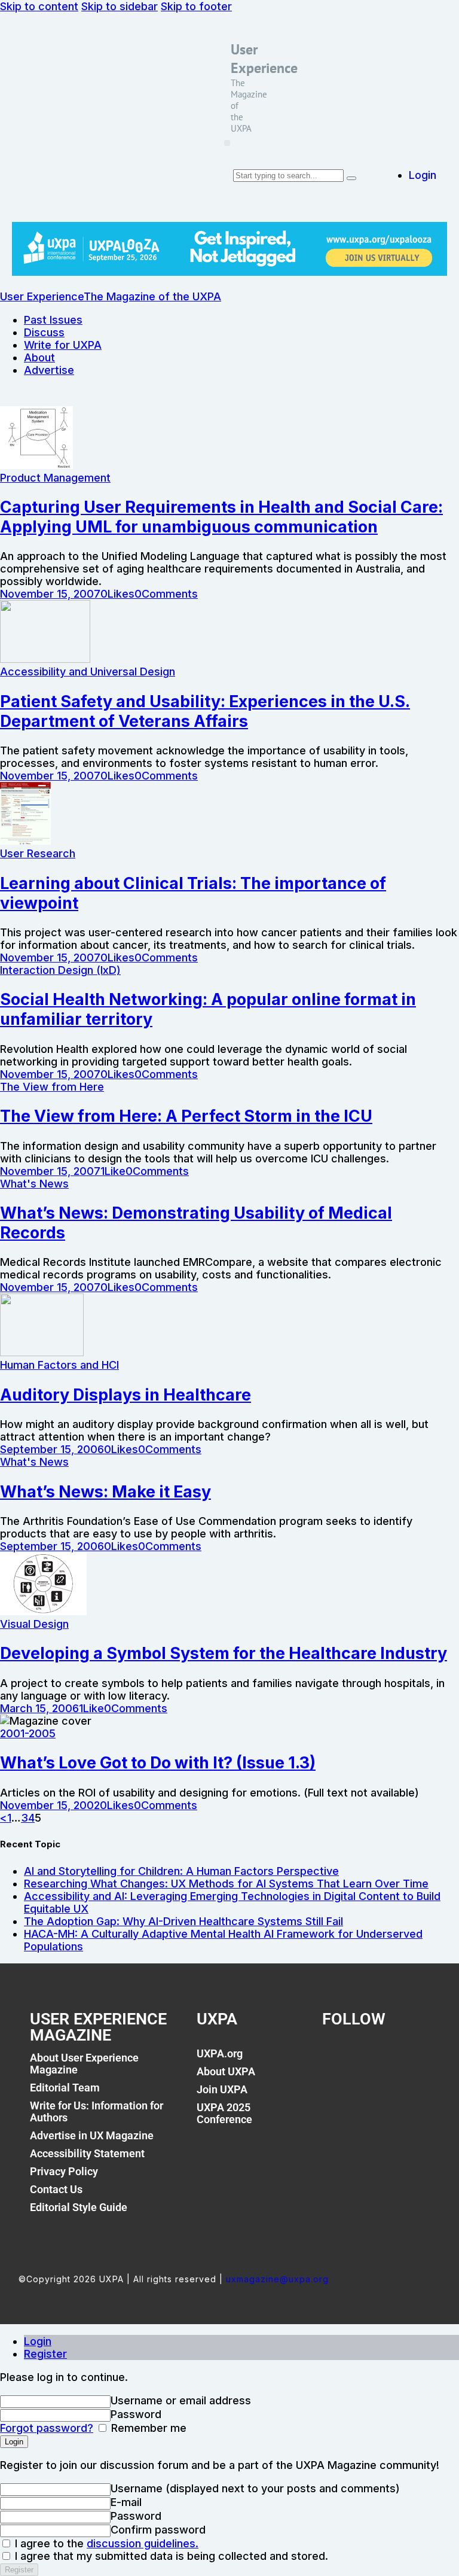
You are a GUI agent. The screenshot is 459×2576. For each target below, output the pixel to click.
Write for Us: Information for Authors (97, 2111)
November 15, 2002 (50, 1805)
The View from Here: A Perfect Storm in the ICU (186, 1116)
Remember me (147, 2428)
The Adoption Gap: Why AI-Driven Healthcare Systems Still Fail (183, 1921)
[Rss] (418, 2060)
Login (38, 2341)
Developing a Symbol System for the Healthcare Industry (224, 1653)
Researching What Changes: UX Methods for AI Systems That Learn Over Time (226, 1884)
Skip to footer (196, 6)
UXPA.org (220, 2053)
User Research (38, 853)
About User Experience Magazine (84, 2064)
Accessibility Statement (87, 2153)
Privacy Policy (64, 2171)
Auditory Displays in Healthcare (126, 1395)
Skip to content (39, 6)
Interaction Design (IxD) (60, 970)
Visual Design (34, 1624)
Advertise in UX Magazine (92, 2135)
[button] (227, 143)
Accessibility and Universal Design (88, 672)
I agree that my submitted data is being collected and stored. (170, 2556)
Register (45, 2354)
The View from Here (52, 1087)
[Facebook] (337, 2060)
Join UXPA (222, 2089)
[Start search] (351, 178)
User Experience (264, 59)
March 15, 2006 (39, 1708)
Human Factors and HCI (59, 1365)
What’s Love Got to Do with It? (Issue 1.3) (158, 1763)
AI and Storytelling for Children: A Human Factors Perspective (181, 1871)
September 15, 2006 (52, 1449)
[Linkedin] (391, 2060)
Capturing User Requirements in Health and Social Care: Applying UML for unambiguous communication (221, 517)
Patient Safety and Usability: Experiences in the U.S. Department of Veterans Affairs (205, 711)
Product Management (55, 478)
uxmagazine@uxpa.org (277, 2279)
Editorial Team (65, 2088)
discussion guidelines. (143, 2543)
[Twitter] (364, 2060)
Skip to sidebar (120, 6)
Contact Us (56, 2189)
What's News (34, 1184)
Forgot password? (47, 2428)
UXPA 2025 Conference (224, 2113)
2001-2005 (28, 1733)
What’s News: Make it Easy (105, 1492)
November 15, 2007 (50, 594)
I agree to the (105, 2543)
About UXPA (226, 2071)
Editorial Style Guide (79, 2207)
